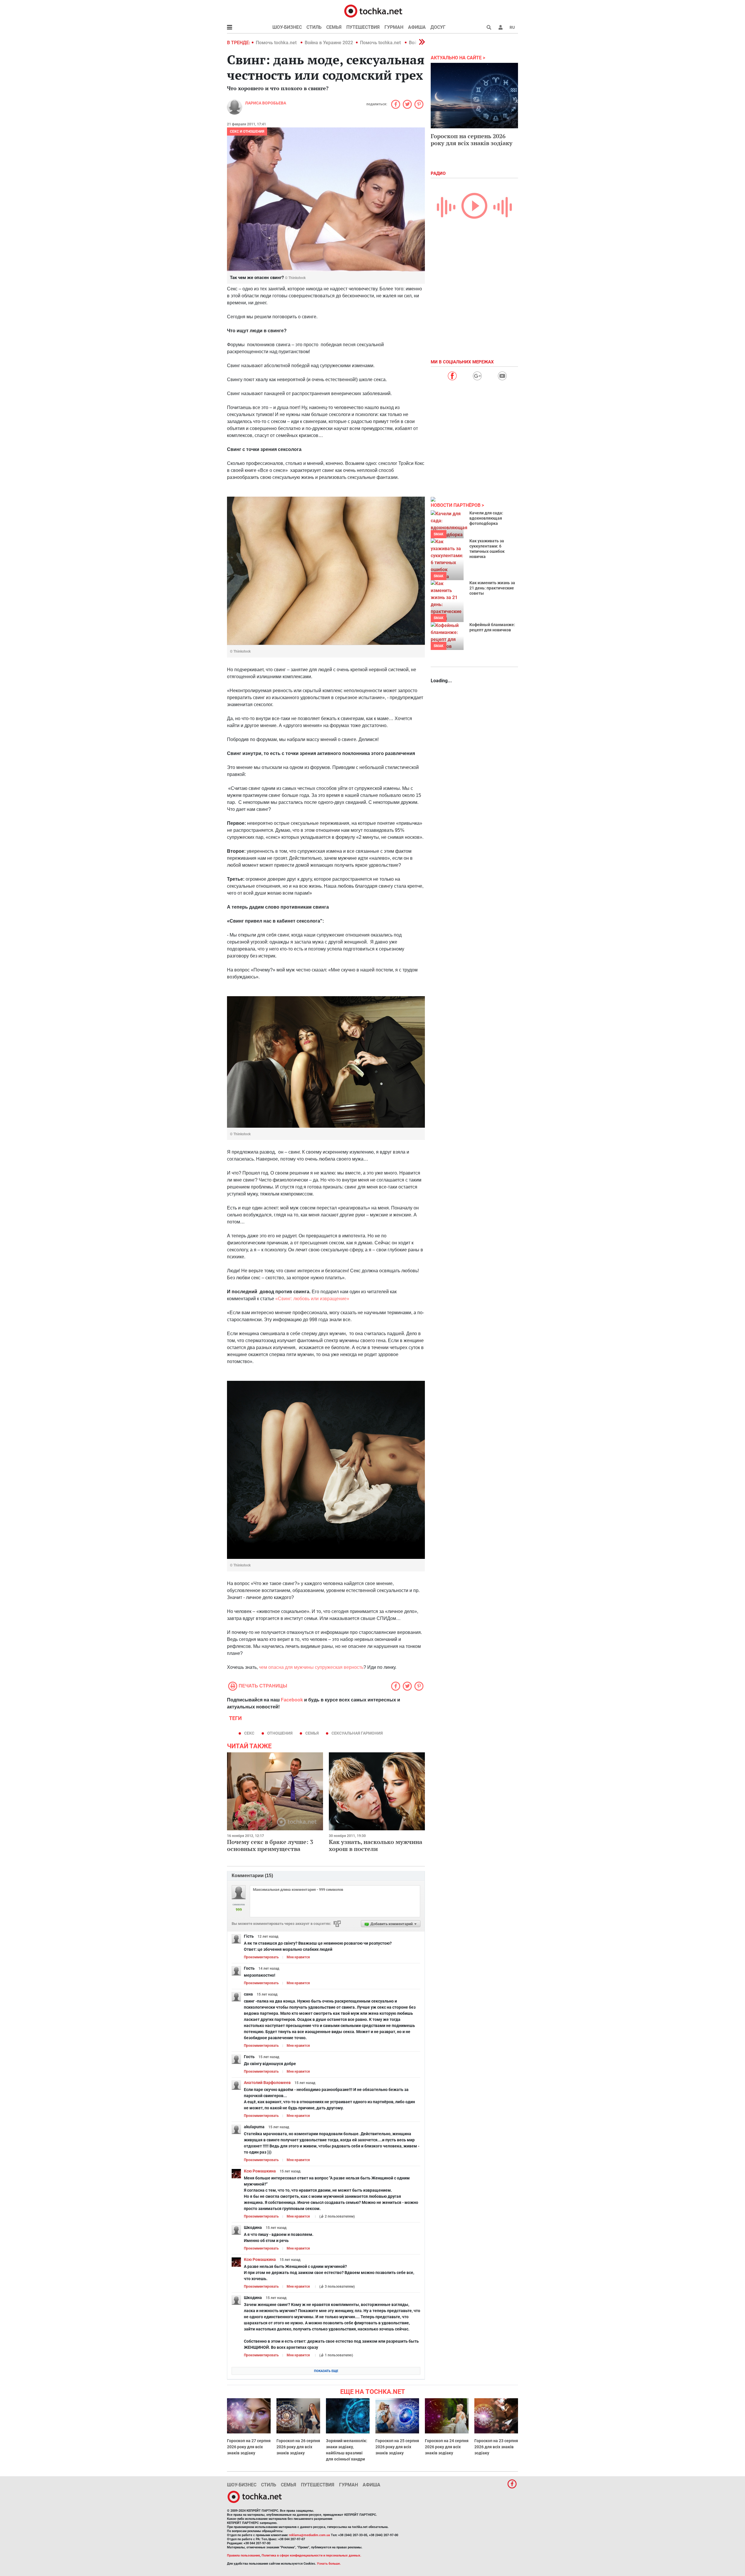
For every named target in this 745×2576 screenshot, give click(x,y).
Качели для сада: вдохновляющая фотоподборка (486, 518)
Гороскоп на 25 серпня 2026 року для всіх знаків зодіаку (397, 2447)
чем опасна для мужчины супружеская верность (311, 1667)
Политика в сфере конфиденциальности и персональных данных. (311, 2555)
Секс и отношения (247, 132)
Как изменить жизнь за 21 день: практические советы (492, 588)
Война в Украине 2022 (329, 43)
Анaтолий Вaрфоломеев (267, 2083)
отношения (280, 1733)
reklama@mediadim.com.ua (309, 2535)
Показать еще (326, 2371)
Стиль (314, 27)
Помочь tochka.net (277, 43)
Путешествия (363, 27)
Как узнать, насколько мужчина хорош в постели (376, 1845)
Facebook (292, 1700)
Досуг (438, 27)
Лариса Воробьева (266, 103)
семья (312, 1733)
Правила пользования (243, 2555)
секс (249, 1733)
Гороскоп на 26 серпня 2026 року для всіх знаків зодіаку (298, 2447)
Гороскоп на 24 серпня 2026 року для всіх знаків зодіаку (447, 2447)
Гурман (394, 27)
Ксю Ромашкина (260, 2171)
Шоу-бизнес (287, 27)
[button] (501, 27)
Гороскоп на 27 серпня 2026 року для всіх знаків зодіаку (249, 2447)
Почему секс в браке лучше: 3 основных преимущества (270, 1845)
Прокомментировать (261, 1957)
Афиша (417, 27)
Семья (334, 27)
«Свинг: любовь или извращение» (312, 1299)
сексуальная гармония (357, 1733)
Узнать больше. (329, 2564)
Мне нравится (298, 1957)
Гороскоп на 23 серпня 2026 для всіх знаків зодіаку (496, 2447)
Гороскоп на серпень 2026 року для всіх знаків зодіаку (472, 140)
